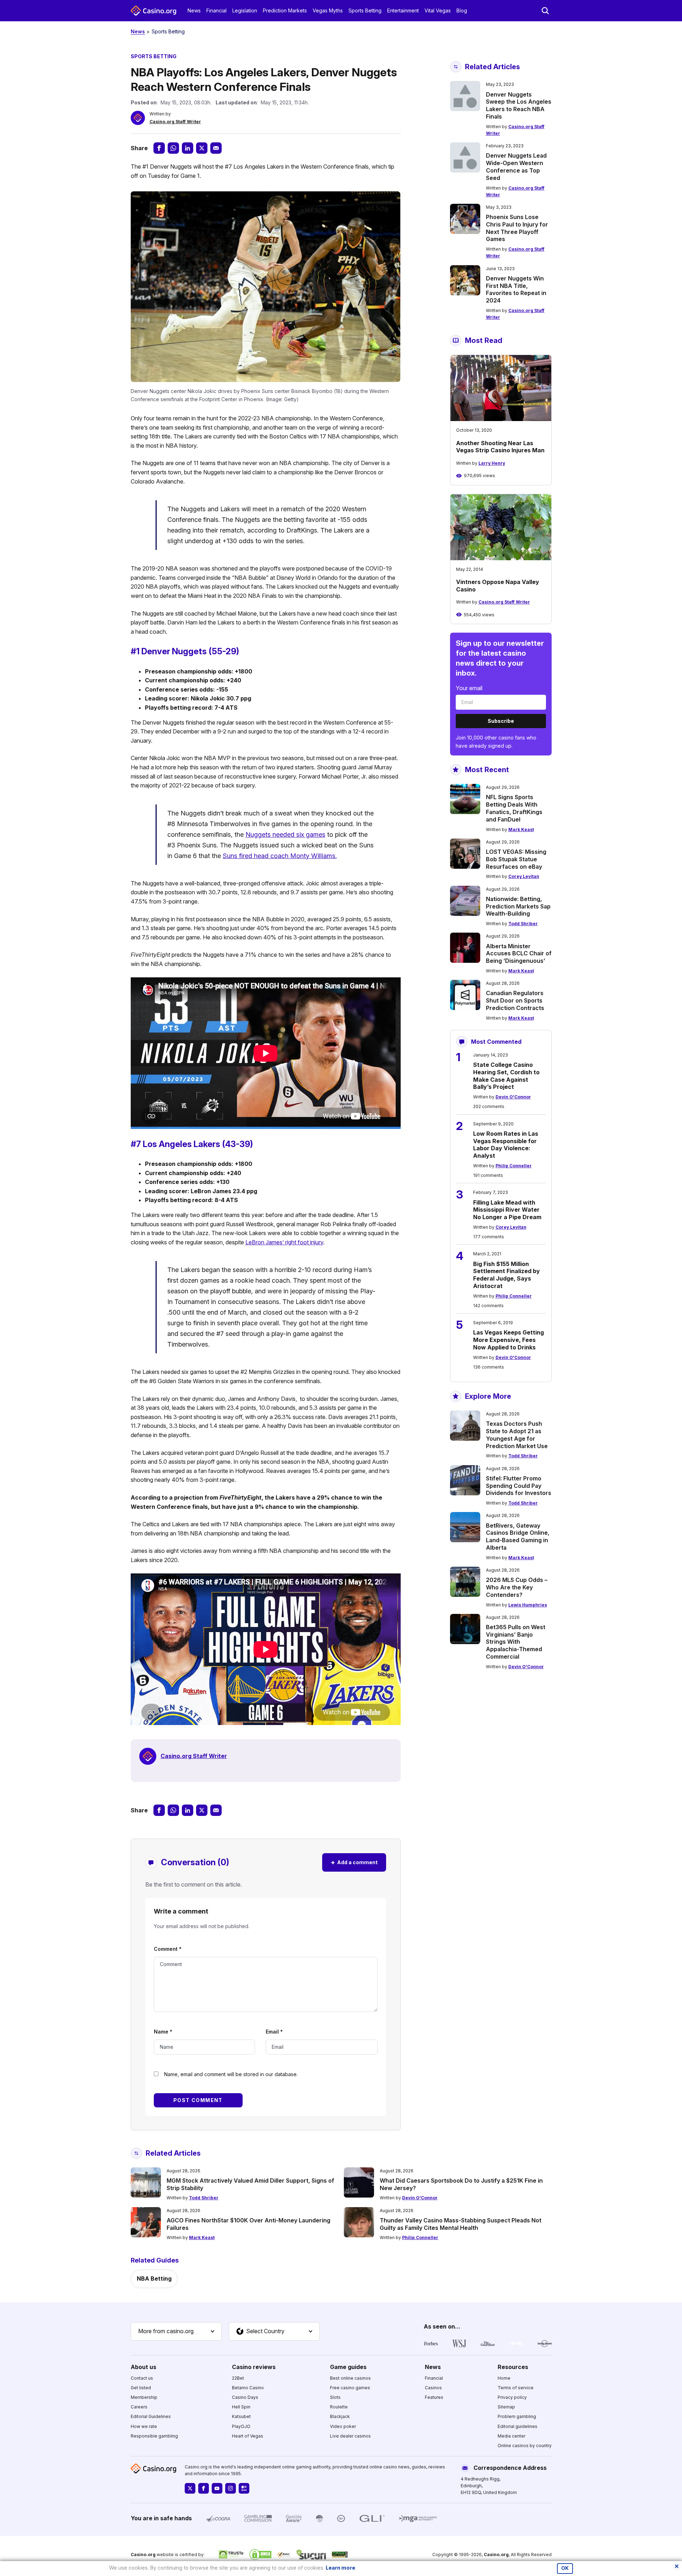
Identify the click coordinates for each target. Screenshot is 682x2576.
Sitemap (506, 2407)
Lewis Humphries (528, 1605)
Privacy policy (512, 2397)
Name (163, 2032)
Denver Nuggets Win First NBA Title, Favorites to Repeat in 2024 (516, 289)
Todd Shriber (523, 924)
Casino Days (245, 2397)
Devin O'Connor (513, 1097)
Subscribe (501, 721)
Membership (144, 2397)
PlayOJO (241, 2426)
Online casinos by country (525, 2446)
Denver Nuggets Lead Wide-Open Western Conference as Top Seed (516, 167)
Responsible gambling (154, 2436)
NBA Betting (154, 2278)
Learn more (340, 2568)
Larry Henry (492, 463)
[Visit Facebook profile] (204, 2488)
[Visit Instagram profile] (231, 2488)
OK (565, 2568)
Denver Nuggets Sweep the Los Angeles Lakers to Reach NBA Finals (519, 105)
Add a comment (354, 1862)
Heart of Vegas (248, 2436)
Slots (335, 2397)
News (194, 10)
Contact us (142, 2378)
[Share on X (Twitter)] (202, 148)
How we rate (144, 2426)
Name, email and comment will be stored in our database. (231, 2074)
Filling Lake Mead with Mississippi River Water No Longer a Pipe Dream (507, 1210)
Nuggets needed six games (285, 834)
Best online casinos (350, 2378)
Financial (216, 10)
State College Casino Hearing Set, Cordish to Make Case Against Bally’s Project (506, 1076)
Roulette (339, 2407)
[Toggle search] (545, 11)
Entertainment (403, 10)
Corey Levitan (524, 876)
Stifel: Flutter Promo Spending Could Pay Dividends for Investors (519, 1486)
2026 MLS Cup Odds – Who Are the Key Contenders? (517, 1587)
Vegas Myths (328, 10)
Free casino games (350, 2388)
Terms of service (516, 2388)
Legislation (245, 10)
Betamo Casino (248, 2388)
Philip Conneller (514, 1166)
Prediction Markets (285, 10)
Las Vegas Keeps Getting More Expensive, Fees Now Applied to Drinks (508, 1340)
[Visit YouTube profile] (217, 2488)
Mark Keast (521, 829)
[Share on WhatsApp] (173, 148)
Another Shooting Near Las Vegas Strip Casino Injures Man (500, 447)
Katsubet (241, 2416)
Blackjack (340, 2416)
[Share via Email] (216, 148)
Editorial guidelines (518, 2426)
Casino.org (496, 2555)
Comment (168, 1949)
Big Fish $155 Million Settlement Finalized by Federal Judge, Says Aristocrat (507, 1275)
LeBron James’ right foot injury (284, 1242)
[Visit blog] (244, 2488)
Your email (469, 688)
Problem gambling (517, 2416)
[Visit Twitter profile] (190, 2488)
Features (434, 2397)
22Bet (238, 2378)
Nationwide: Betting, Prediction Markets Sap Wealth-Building (518, 906)
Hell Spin (241, 2407)
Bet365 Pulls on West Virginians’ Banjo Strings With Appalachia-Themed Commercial (516, 1642)
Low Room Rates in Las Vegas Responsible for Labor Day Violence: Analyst (506, 1145)
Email (274, 2032)
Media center (511, 2436)
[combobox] (176, 2331)
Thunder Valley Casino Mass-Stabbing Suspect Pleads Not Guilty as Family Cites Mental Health (461, 2224)
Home (504, 2378)
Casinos (433, 2388)
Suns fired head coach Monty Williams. (280, 856)
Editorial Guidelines (151, 2416)
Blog (462, 10)
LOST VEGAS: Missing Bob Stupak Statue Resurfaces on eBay (516, 859)
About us (144, 2367)
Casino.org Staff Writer (175, 122)
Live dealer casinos (350, 2436)
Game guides (348, 2367)
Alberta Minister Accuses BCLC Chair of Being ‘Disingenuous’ (519, 954)
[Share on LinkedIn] (188, 148)
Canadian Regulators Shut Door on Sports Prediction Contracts (515, 1000)
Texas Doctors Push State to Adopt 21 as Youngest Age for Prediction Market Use (517, 1435)
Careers (139, 2407)
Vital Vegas (438, 10)
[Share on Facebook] (159, 148)
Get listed (141, 2388)
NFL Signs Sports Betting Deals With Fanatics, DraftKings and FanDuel (514, 808)
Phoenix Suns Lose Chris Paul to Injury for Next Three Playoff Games (517, 228)
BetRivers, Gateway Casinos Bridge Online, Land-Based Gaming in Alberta (518, 1537)
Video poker (343, 2426)
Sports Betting (365, 10)
